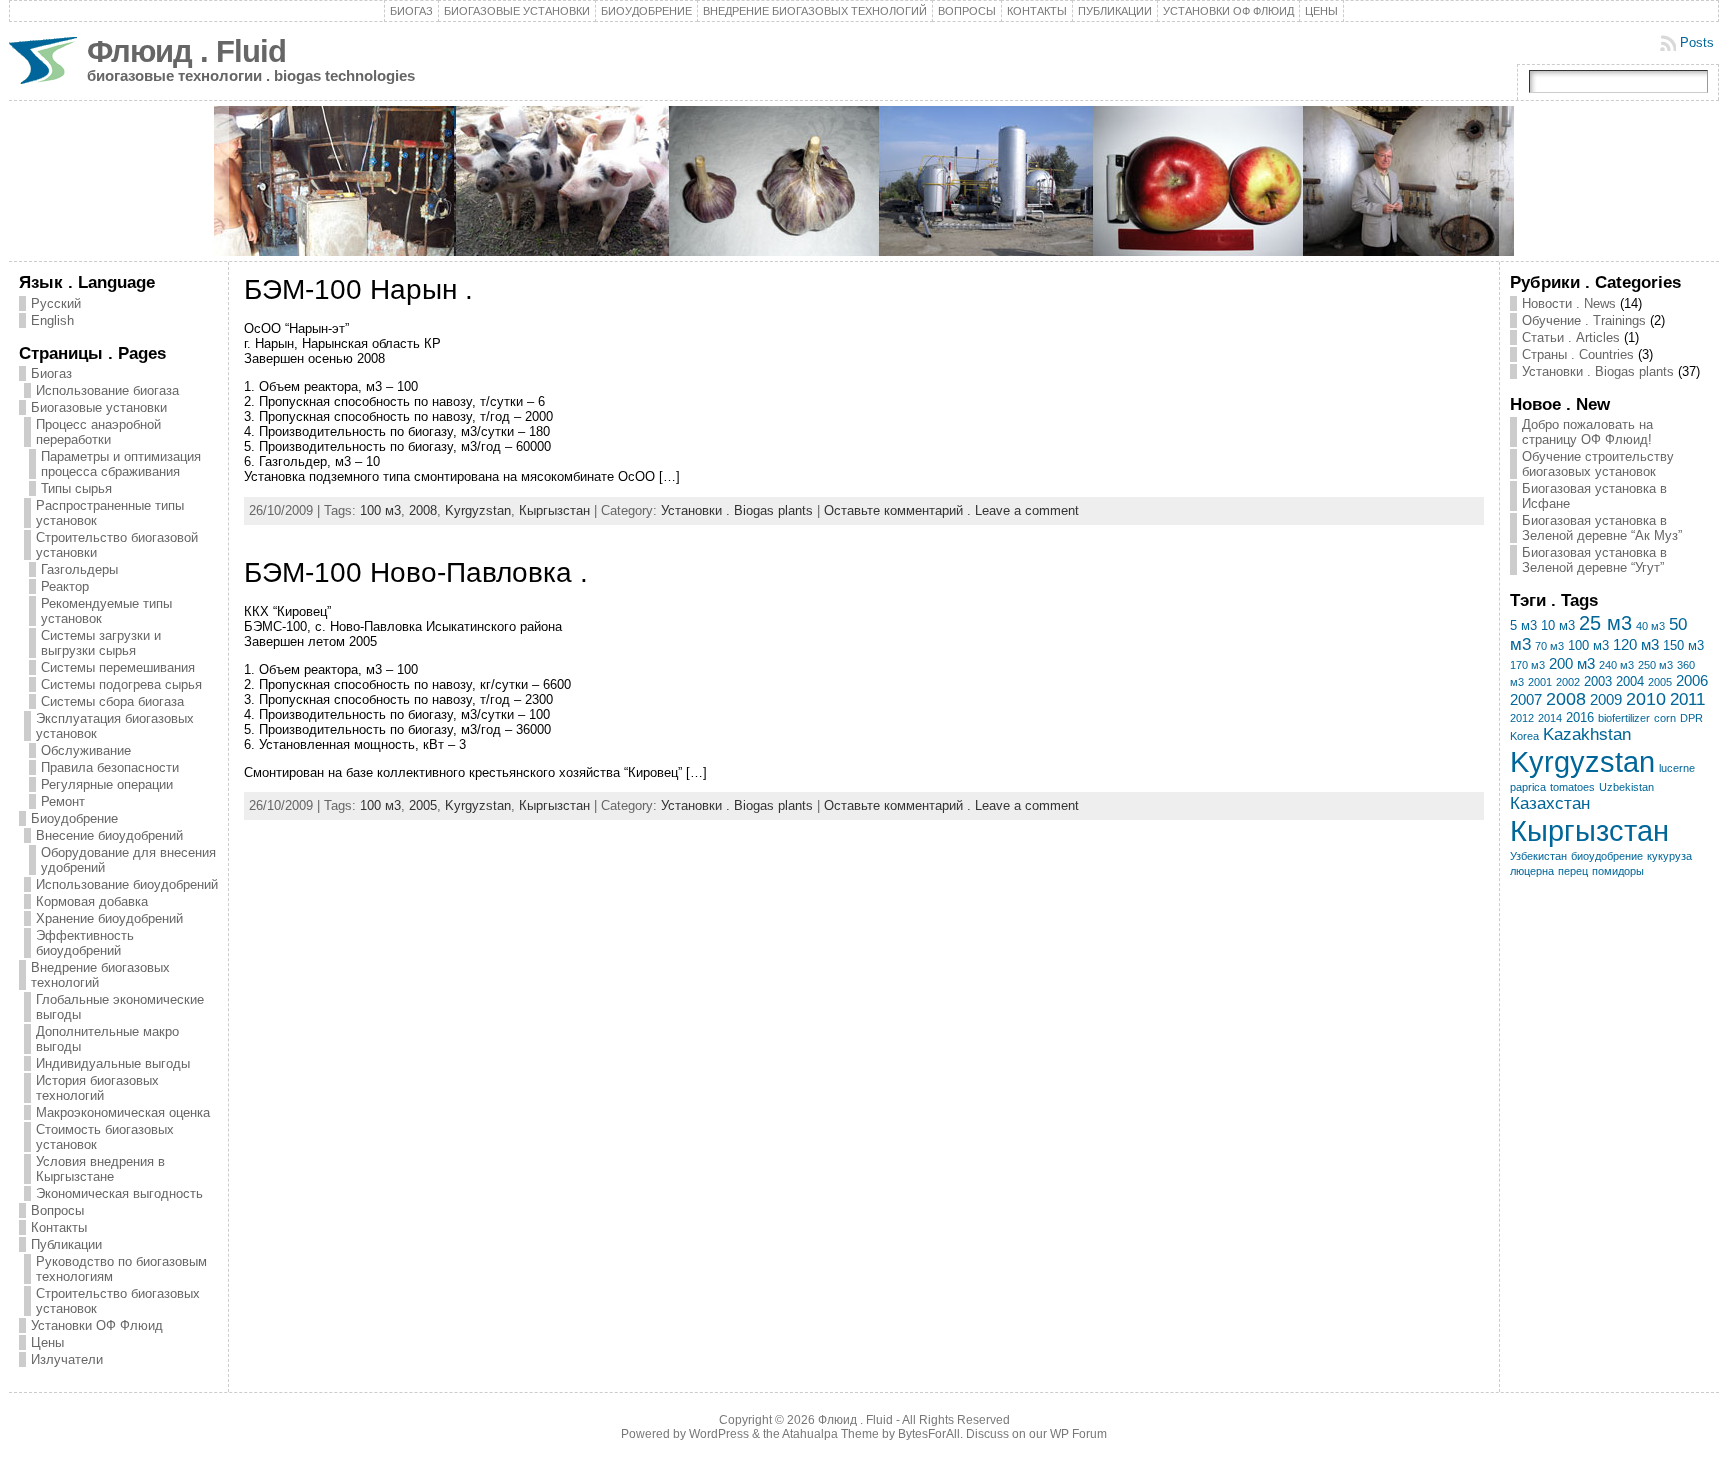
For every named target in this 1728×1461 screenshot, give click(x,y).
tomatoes (1572, 787)
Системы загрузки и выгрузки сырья (101, 643)
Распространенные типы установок (110, 513)
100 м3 (380, 510)
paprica (1528, 787)
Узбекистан (1538, 856)
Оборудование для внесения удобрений (128, 860)
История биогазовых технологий (97, 1088)
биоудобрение (1607, 856)
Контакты (1037, 11)
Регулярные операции (107, 784)
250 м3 (1655, 665)
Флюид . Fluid (186, 51)
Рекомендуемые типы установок (106, 611)
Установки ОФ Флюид (1228, 11)
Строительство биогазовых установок (118, 1301)
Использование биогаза (107, 390)
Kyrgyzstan (478, 510)
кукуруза (1669, 856)
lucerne (1677, 768)
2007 (1526, 699)
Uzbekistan (1626, 787)
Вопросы (967, 11)
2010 (1646, 699)
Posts (1697, 42)
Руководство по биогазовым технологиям (121, 1269)
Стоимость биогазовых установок (105, 1137)
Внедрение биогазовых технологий (815, 11)
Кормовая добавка (92, 901)
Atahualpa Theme (830, 1434)
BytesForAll (929, 1434)
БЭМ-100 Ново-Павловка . (416, 572)
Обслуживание (86, 750)
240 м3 (1616, 665)
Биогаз (411, 11)
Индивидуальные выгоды (113, 1063)
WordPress (719, 1434)
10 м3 (1558, 625)
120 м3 (1636, 644)
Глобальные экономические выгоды (120, 1007)
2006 (1692, 680)
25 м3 (1605, 623)
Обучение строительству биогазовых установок (1598, 464)
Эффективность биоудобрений (85, 943)
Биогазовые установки (517, 11)
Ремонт (63, 801)
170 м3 (1527, 665)
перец (1573, 871)
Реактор (65, 586)
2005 (423, 805)
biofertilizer (1624, 718)
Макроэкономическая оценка (123, 1112)
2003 (1598, 681)
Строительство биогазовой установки (117, 545)
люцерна (1532, 871)
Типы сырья (76, 488)
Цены (1321, 11)
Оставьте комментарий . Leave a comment (951, 510)
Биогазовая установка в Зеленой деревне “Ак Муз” (1602, 528)
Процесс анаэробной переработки (98, 432)
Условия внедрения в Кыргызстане (100, 1169)
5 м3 (1523, 625)
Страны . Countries (1578, 354)
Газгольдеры (79, 569)
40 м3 (1650, 626)
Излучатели (67, 1359)
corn (1665, 718)
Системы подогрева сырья (121, 684)
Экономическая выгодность (119, 1193)
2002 (1568, 682)
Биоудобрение (646, 11)
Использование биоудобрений (127, 884)
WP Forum (1078, 1434)
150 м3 (1683, 645)
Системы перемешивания (118, 667)
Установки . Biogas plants (737, 510)
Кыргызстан (554, 510)
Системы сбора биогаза (112, 701)
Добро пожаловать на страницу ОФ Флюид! (1587, 432)
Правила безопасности (110, 767)
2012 (1522, 718)
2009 (1606, 699)
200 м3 (1572, 663)
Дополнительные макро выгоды (107, 1039)
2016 (1580, 717)
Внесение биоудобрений (109, 835)
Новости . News (1569, 303)
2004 (1630, 681)
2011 (1687, 699)
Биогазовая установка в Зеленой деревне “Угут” (1594, 560)
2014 (1550, 718)
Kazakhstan (1587, 734)
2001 (1540, 682)
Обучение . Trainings (1584, 320)
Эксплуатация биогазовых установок (115, 726)
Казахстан (1550, 803)
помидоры (1618, 871)
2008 (423, 510)
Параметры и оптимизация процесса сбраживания (121, 464)
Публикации (1115, 11)
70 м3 (1549, 646)
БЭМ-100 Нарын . (358, 289)
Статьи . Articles (1571, 337)
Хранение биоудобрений (109, 918)
